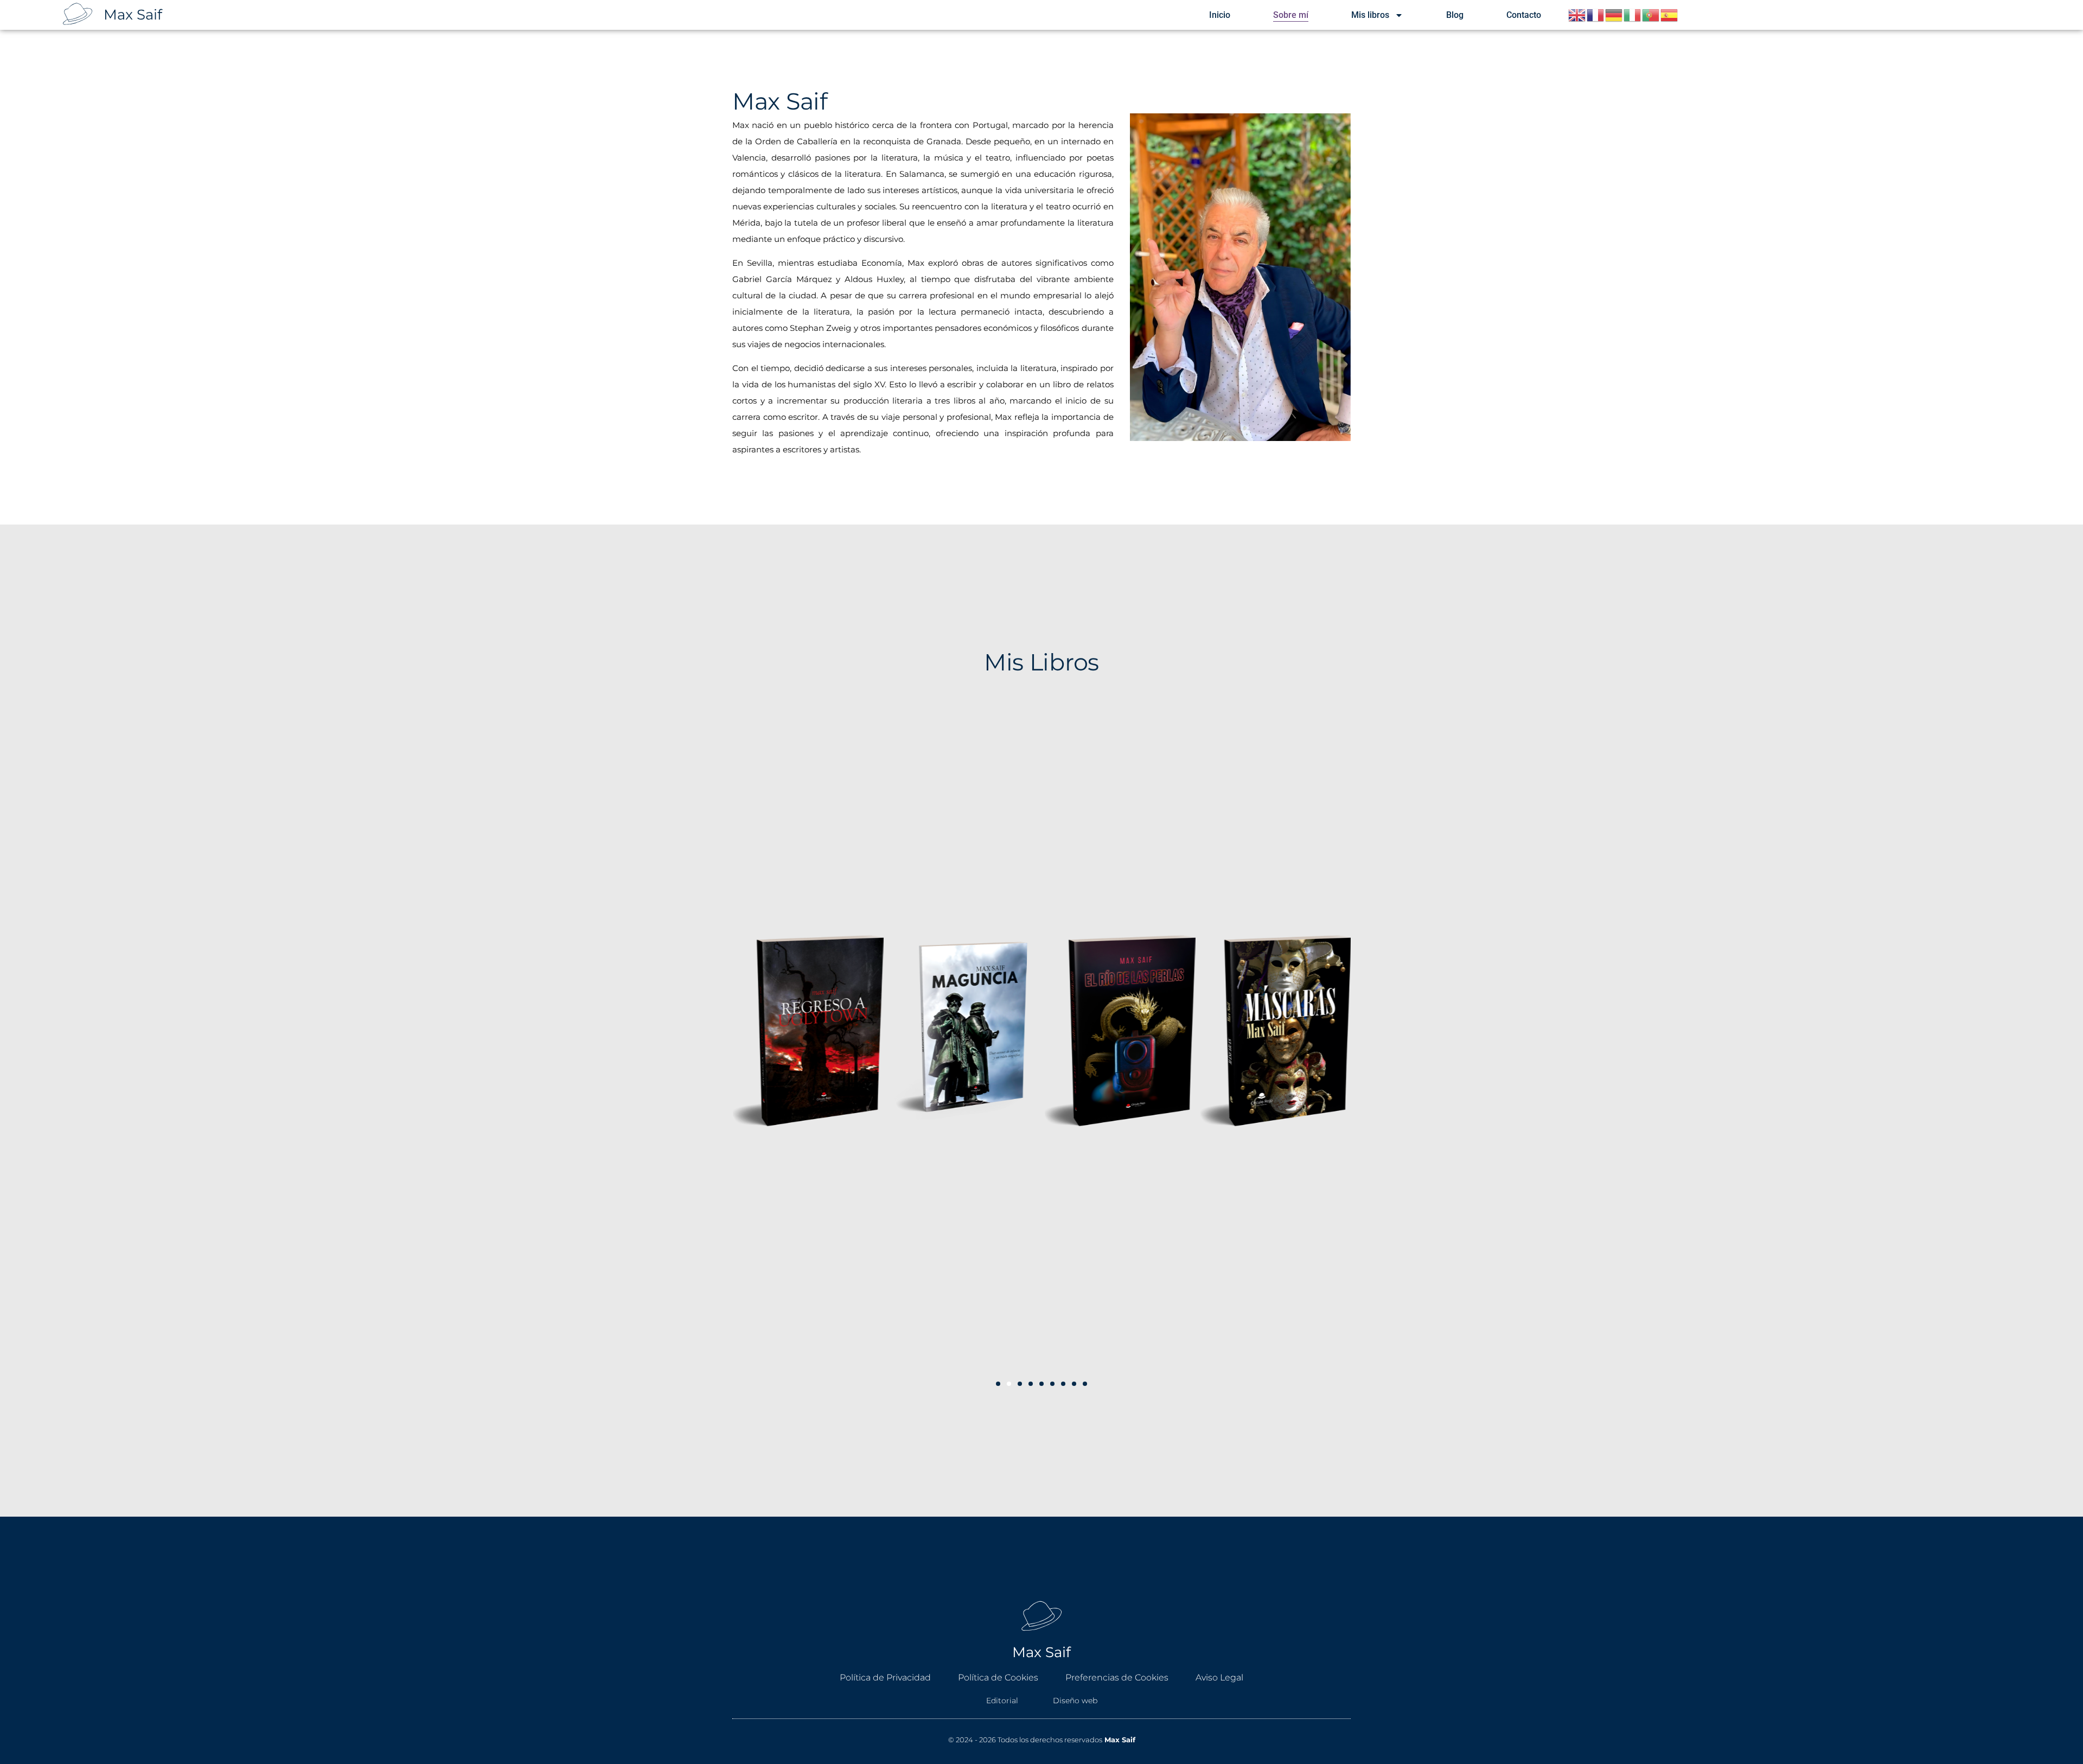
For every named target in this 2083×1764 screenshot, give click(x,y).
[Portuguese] (1651, 14)
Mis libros (1370, 15)
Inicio (1220, 15)
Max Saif (133, 15)
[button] (998, 1384)
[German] (1614, 14)
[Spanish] (1670, 14)
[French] (1596, 14)
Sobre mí (1291, 15)
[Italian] (1633, 14)
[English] (1577, 14)
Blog (1455, 15)
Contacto (1524, 15)
